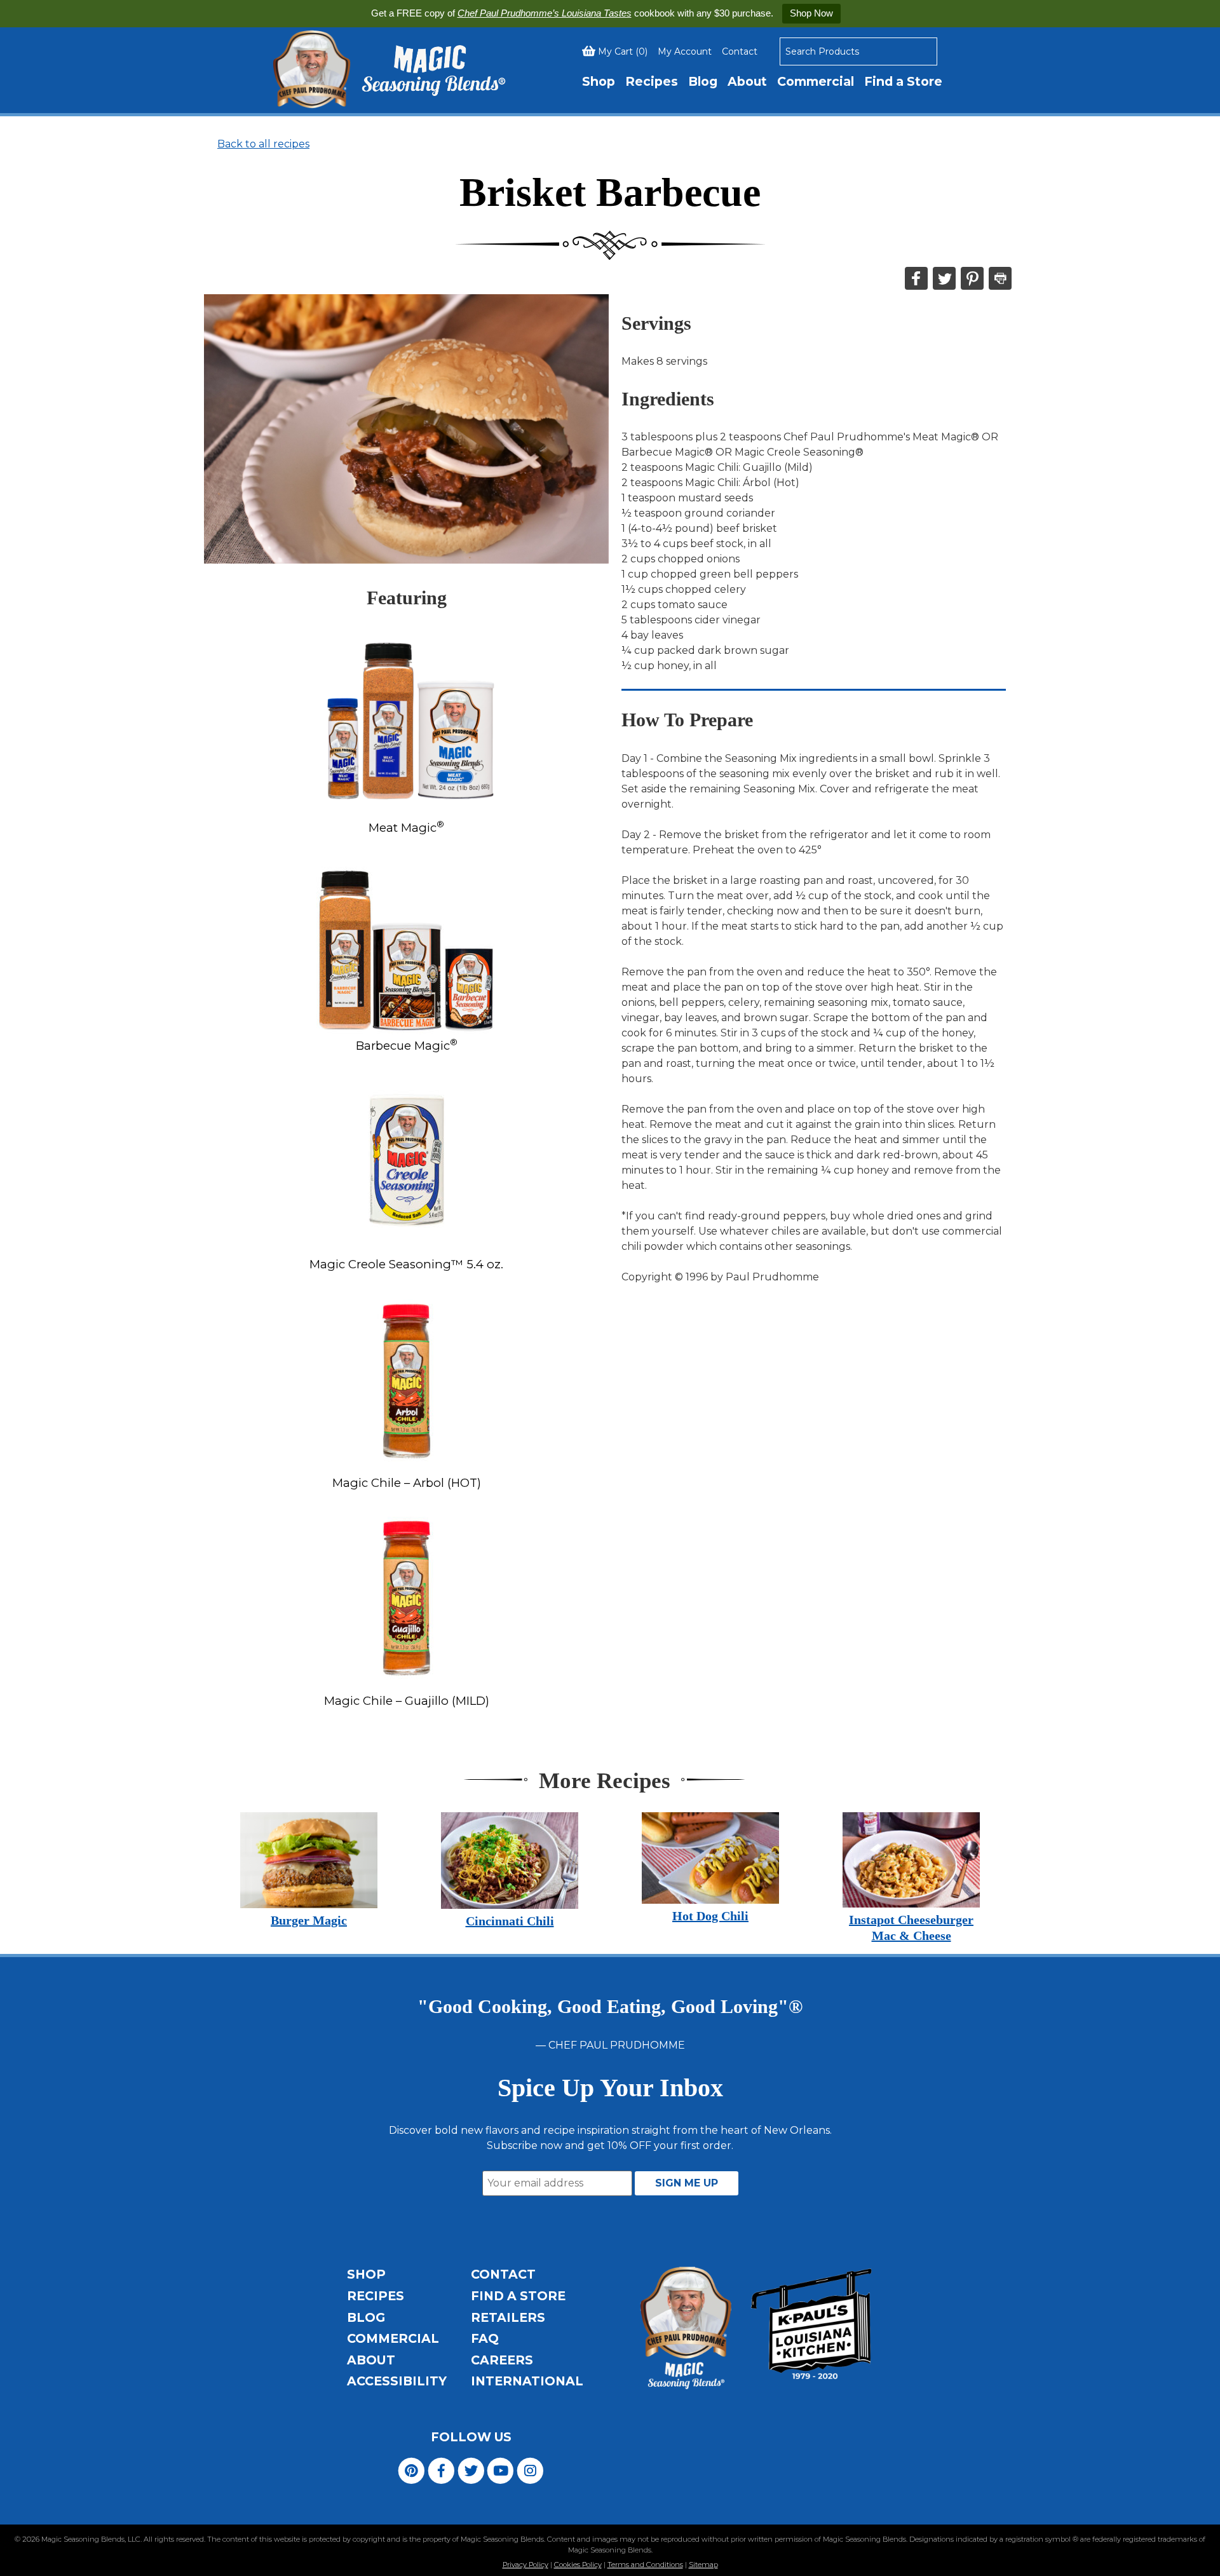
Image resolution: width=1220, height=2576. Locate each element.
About (747, 81)
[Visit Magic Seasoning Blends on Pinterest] (411, 2470)
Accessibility (397, 2381)
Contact (740, 51)
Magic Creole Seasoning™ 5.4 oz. (406, 1264)
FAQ (485, 2338)
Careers (502, 2360)
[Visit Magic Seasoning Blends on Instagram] (530, 2470)
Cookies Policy (578, 2565)
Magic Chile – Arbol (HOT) (407, 1483)
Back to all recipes (263, 144)
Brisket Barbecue (610, 192)
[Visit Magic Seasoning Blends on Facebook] (441, 2470)
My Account (685, 51)
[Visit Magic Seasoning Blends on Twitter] (471, 2470)
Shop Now (811, 13)
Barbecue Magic (407, 1046)
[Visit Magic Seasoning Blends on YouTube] (500, 2470)
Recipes (652, 81)
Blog (703, 81)
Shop (599, 81)
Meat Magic (406, 828)
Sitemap (703, 2565)
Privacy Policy (525, 2565)
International (527, 2381)
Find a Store (903, 81)
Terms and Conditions (645, 2565)
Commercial (816, 81)
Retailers (508, 2317)
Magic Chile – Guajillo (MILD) (407, 1701)
